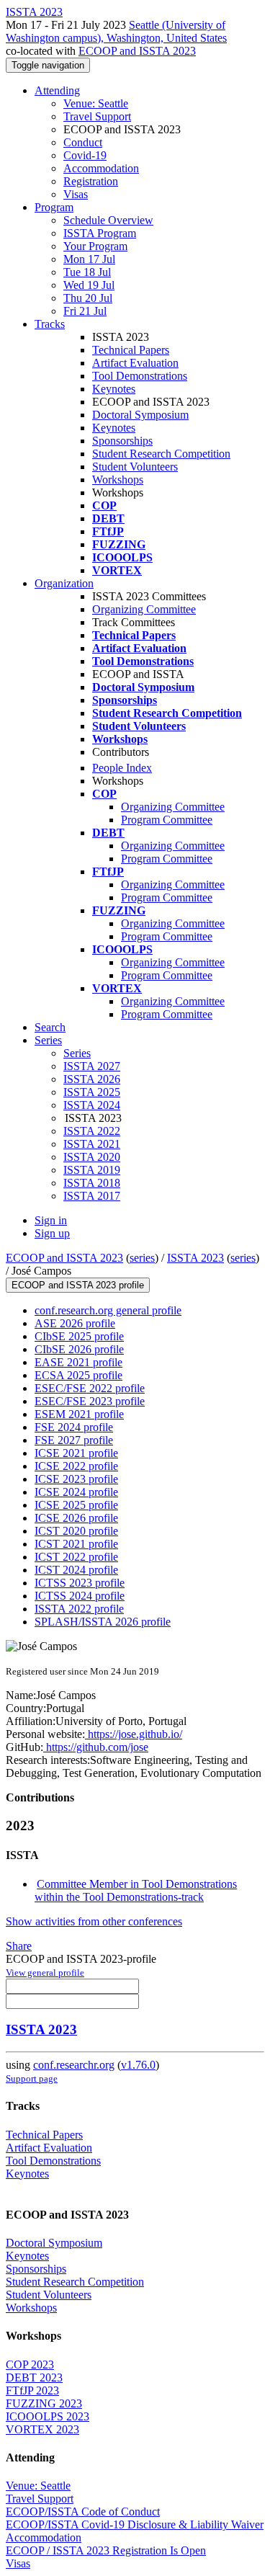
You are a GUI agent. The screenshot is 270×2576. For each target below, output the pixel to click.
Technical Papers (131, 350)
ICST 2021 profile (76, 1544)
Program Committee (167, 820)
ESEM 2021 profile (79, 1414)
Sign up (52, 1233)
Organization (64, 583)
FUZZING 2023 (44, 2403)
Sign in (51, 1220)
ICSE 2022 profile (76, 1466)
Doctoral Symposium (140, 415)
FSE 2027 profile (74, 1440)
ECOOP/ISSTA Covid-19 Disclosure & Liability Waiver (135, 2524)
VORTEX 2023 (42, 2429)
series (142, 1258)
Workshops (118, 480)
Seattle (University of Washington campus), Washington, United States (116, 31)
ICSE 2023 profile (76, 1479)
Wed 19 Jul (89, 285)
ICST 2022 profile (76, 1557)
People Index (122, 768)
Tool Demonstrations (140, 376)
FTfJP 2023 (32, 2390)
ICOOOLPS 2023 (48, 2416)
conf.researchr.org (74, 2065)
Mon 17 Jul (89, 259)
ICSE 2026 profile (76, 1518)
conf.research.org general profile (108, 1310)
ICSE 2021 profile (76, 1453)
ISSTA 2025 (92, 1092)
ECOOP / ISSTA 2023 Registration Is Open (106, 2550)
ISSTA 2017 (92, 1196)
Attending (57, 90)
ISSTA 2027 (92, 1066)
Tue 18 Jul (87, 272)
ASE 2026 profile (75, 1323)
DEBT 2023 (34, 2377)
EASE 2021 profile (78, 1362)
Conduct (83, 142)
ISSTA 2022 (92, 1131)
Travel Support (97, 116)
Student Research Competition (161, 454)
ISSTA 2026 (92, 1079)
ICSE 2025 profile (76, 1505)
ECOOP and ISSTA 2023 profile (78, 1285)
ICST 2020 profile (76, 1531)
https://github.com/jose (96, 1747)
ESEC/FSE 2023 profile (90, 1401)
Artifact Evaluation (135, 363)
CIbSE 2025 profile (79, 1336)
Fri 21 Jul (85, 311)
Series (77, 1053)
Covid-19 (85, 155)
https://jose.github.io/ (134, 1734)
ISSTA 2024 (92, 1105)
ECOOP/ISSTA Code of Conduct (83, 2512)
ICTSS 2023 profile (80, 1583)
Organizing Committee (144, 609)
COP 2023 (30, 2365)
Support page (32, 2078)
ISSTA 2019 (92, 1170)
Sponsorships (122, 441)
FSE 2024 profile (74, 1427)
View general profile (45, 1973)
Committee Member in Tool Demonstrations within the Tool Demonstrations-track (136, 1890)
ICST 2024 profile (76, 1570)
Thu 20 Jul (88, 298)
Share (19, 1946)
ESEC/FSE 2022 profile (90, 1388)
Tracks (50, 324)
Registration (91, 181)
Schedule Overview (108, 220)
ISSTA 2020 (92, 1157)
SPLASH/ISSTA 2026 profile (103, 1622)
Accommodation (101, 168)
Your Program (95, 246)
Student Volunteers (135, 467)
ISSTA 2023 (195, 1258)
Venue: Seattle (96, 103)
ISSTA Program (100, 233)
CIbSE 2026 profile (79, 1349)
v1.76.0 (138, 2065)
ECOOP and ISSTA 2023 (137, 51)
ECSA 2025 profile (78, 1375)
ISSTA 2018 (92, 1183)
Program (54, 207)
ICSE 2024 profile (76, 1492)
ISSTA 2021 (92, 1144)
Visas (76, 194)
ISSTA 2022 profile (79, 1609)
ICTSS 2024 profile (80, 1596)
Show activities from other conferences (94, 1921)
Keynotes (114, 389)
